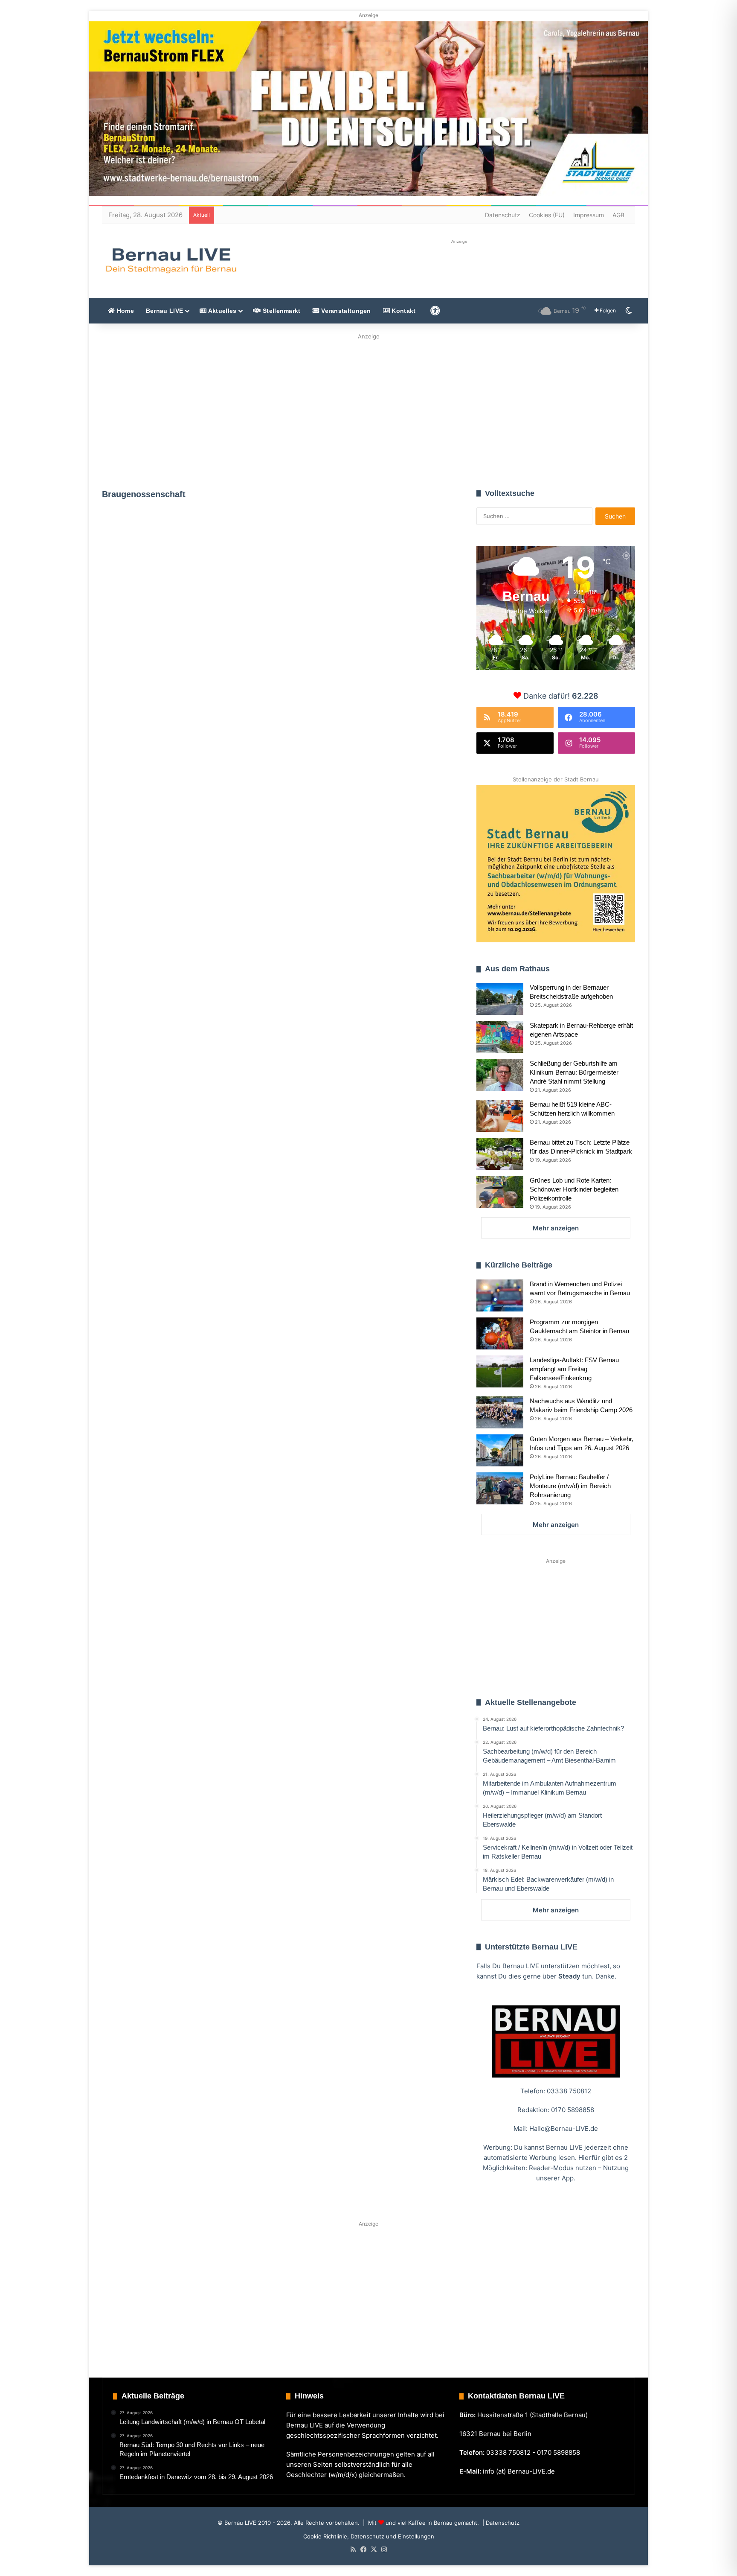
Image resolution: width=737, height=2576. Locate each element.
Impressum (589, 215)
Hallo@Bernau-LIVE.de (564, 2129)
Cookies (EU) (547, 215)
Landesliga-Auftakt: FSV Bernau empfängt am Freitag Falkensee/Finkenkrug (574, 1369)
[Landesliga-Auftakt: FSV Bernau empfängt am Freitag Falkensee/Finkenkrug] (500, 1371)
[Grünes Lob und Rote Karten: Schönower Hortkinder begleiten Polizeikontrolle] (500, 1192)
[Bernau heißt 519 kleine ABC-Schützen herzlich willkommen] (500, 1116)
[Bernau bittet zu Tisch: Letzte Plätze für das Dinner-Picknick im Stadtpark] (500, 1154)
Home (124, 311)
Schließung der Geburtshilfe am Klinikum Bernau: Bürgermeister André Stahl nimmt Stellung (574, 1072)
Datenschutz (503, 215)
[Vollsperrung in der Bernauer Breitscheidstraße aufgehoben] (500, 999)
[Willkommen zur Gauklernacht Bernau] (369, 409)
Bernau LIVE (164, 311)
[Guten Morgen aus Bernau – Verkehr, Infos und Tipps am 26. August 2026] (500, 1450)
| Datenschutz (500, 2523)
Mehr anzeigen (556, 1228)
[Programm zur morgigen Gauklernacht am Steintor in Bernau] (500, 1333)
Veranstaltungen (345, 311)
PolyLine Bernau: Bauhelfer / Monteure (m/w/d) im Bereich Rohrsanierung (570, 1486)
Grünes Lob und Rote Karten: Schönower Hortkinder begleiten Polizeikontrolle (574, 1189)
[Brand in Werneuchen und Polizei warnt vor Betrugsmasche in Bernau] (500, 1295)
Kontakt (403, 311)
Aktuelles (221, 311)
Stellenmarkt (281, 311)
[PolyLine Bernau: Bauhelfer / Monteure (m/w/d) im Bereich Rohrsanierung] (500, 1488)
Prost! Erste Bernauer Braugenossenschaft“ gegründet (177, 613)
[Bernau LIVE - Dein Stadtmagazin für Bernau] (171, 260)
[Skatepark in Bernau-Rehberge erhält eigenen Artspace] (500, 1037)
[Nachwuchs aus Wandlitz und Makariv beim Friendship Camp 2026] (500, 1412)
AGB (618, 215)
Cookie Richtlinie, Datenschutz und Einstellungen (369, 2536)
